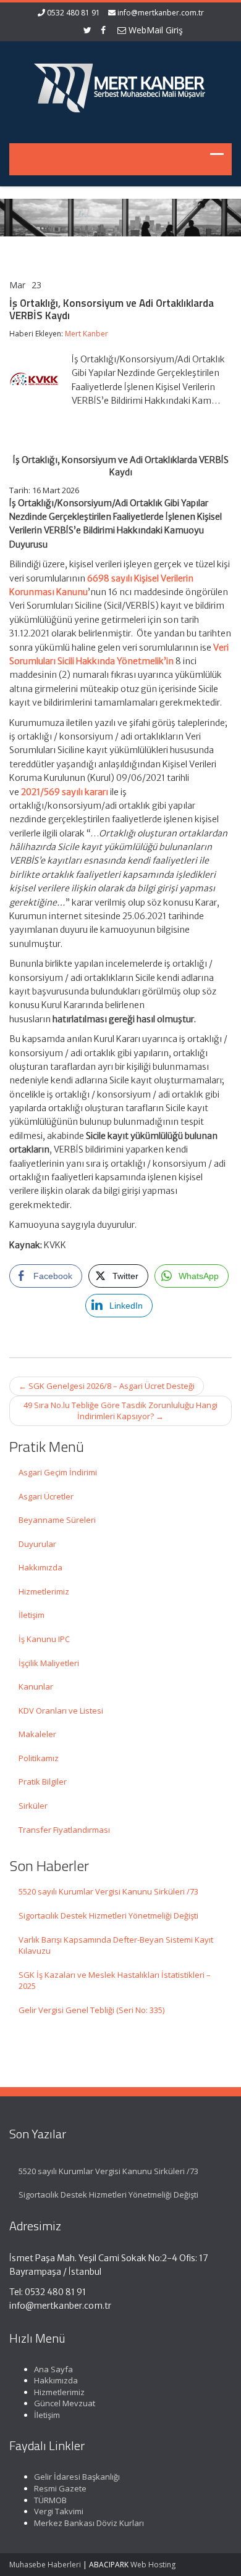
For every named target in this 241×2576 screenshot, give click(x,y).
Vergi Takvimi (59, 2511)
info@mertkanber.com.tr (161, 13)
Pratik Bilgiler (43, 1782)
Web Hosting (153, 2565)
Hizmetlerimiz (44, 1591)
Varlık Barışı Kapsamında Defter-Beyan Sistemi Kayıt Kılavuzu (116, 1945)
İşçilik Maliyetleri (49, 1663)
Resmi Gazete (60, 2488)
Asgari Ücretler (46, 1496)
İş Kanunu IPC (44, 1639)
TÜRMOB (50, 2500)
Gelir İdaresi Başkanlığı (77, 2477)
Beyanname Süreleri (57, 1520)
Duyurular (37, 1544)
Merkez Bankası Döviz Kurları (89, 2523)
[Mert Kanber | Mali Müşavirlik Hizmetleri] (120, 85)
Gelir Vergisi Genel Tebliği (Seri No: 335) (91, 2010)
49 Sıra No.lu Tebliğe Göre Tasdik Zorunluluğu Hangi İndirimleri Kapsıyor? (120, 1411)
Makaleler (37, 1734)
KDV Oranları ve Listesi (61, 1711)
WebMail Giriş (154, 30)
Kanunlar (36, 1686)
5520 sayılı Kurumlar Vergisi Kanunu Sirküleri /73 (108, 1891)
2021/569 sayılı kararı (65, 792)
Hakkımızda (40, 1567)
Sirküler (33, 1806)
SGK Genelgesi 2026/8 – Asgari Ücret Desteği (107, 1386)
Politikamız (39, 1758)
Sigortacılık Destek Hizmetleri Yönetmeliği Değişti (108, 1915)
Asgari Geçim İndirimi (58, 1472)
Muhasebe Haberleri (45, 2565)
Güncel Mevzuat (65, 2403)
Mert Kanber (87, 334)
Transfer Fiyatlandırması (64, 1830)
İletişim (32, 1615)
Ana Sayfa (53, 2369)
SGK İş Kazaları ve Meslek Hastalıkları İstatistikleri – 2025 (115, 1981)
